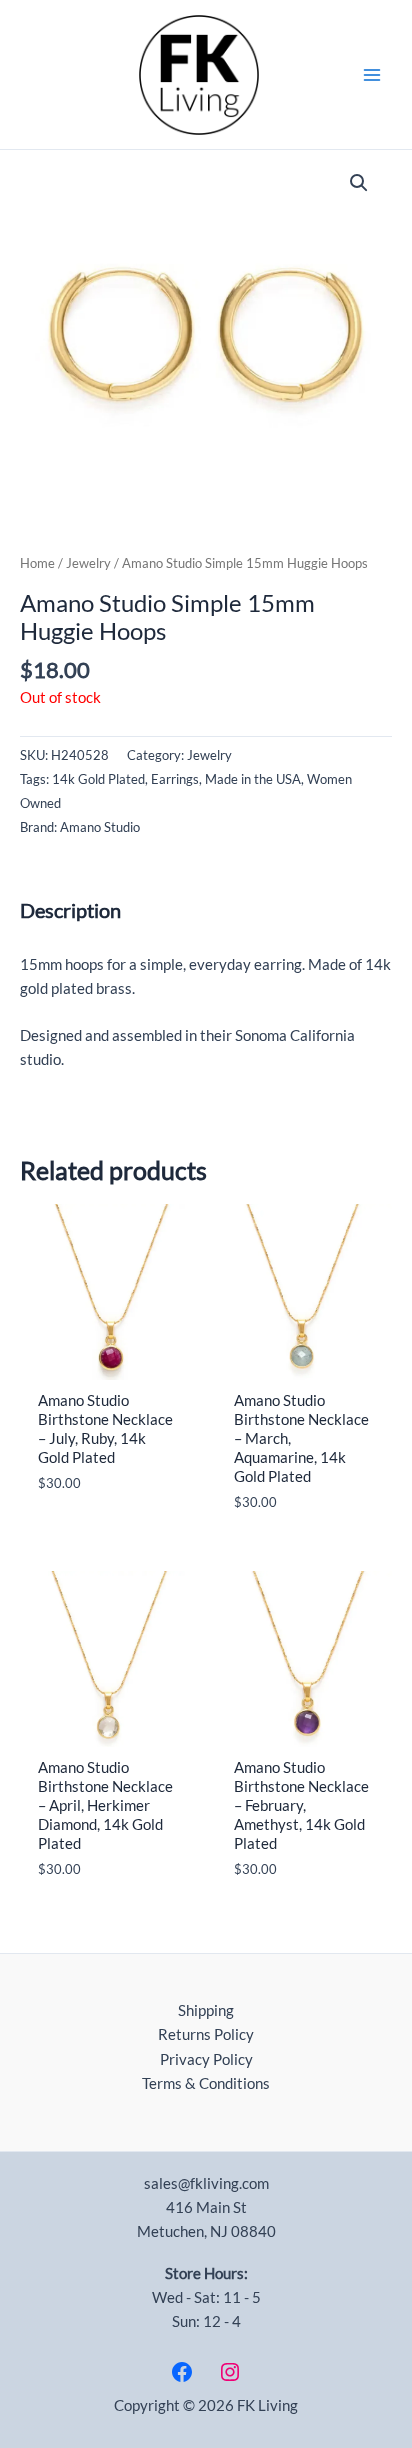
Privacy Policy (206, 2059)
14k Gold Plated (98, 779)
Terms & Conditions (206, 2083)
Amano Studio (100, 827)
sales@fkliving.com (206, 2183)
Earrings (175, 779)
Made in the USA (253, 779)
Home (37, 563)
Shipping (206, 2010)
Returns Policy (206, 2034)
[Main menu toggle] (372, 74)
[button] (359, 183)
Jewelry (88, 563)
